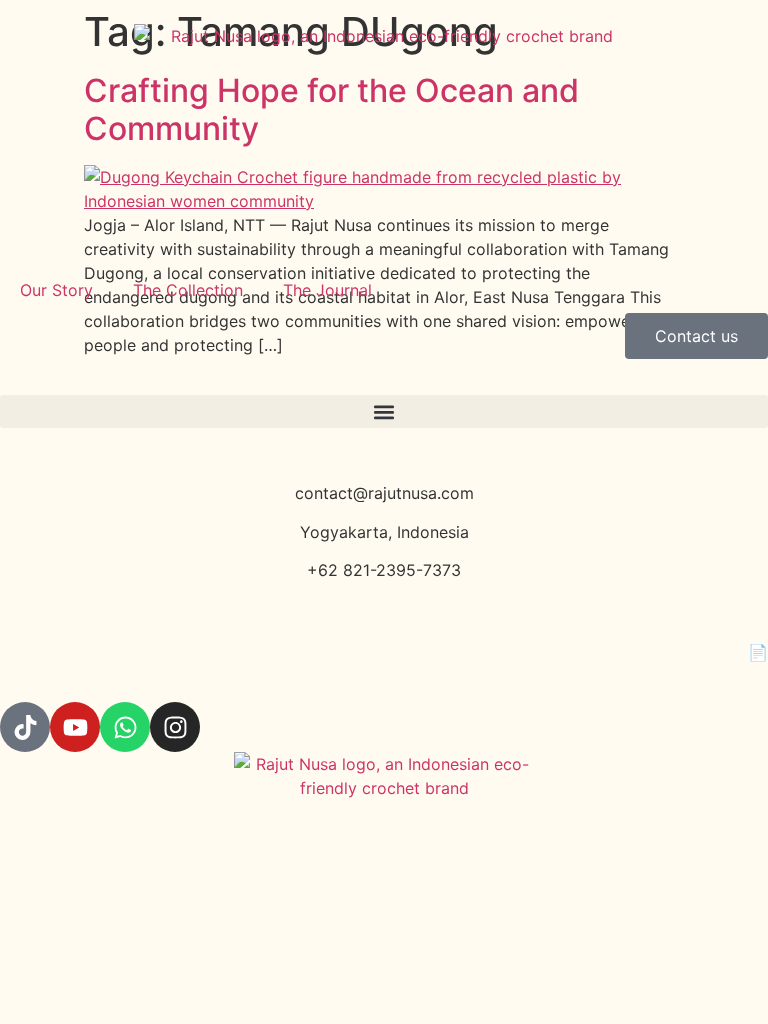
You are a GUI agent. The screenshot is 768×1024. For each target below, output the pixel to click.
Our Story (56, 290)
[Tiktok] (25, 727)
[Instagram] (175, 727)
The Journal (327, 290)
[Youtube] (75, 727)
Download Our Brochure (599, 652)
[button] (384, 411)
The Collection (188, 290)
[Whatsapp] (125, 727)
